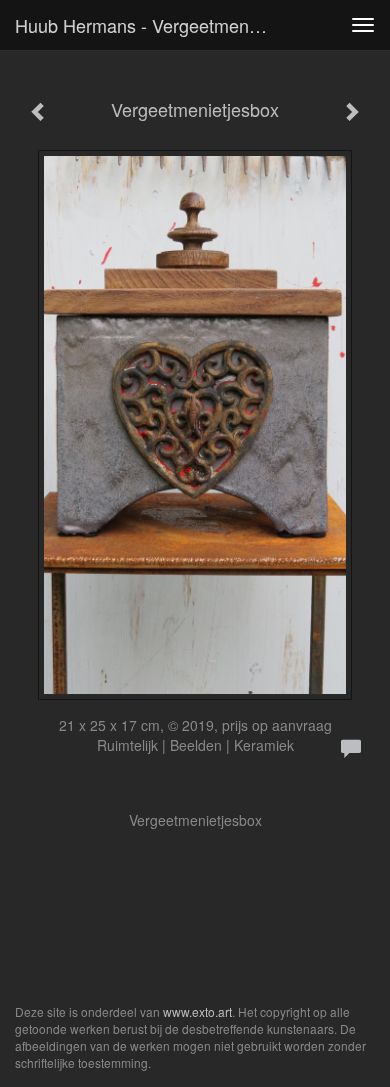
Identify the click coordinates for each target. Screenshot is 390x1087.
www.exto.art (197, 1011)
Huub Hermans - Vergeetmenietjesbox (149, 25)
